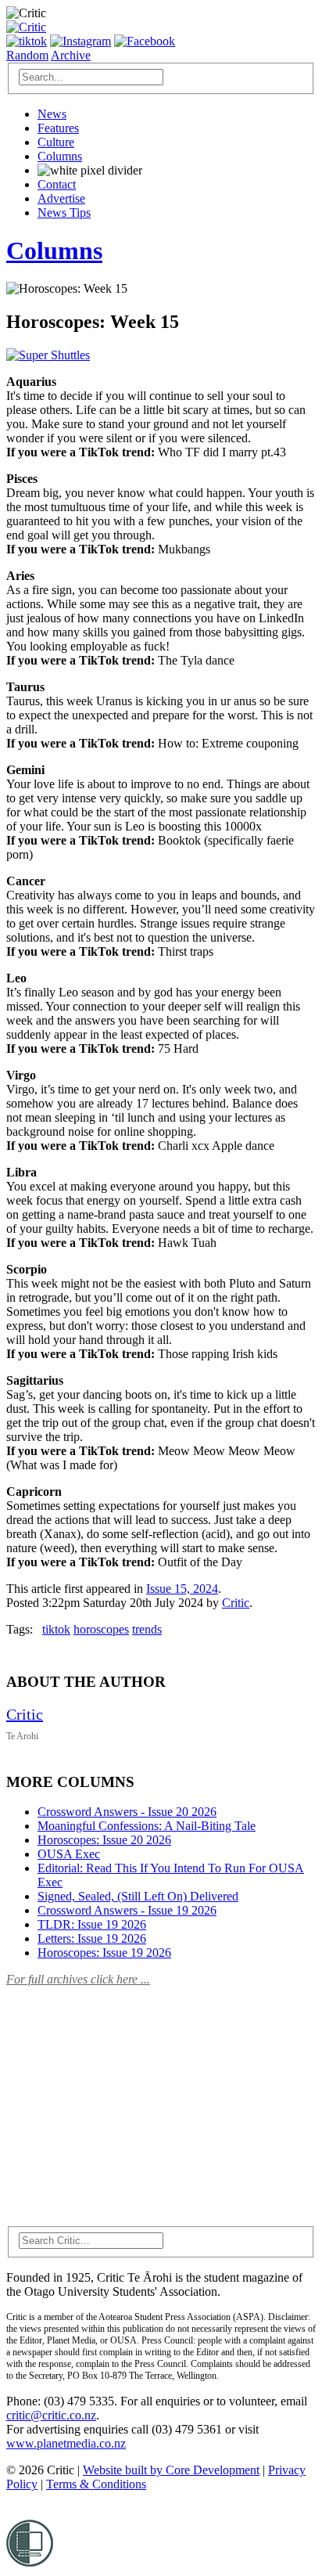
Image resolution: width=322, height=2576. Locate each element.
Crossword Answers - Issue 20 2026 (127, 1812)
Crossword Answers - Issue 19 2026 (127, 1910)
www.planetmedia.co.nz (66, 2443)
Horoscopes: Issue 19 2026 (104, 1953)
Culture (56, 142)
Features (58, 128)
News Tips (64, 213)
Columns (60, 156)
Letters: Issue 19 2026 (92, 1938)
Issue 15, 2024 (182, 1589)
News (52, 114)
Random (27, 55)
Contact (57, 184)
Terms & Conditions (96, 2484)
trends (147, 1629)
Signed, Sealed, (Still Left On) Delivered (138, 1896)
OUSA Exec (69, 1854)
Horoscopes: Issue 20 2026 (104, 1840)
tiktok (56, 1629)
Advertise (61, 198)
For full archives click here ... (78, 1979)
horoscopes (101, 1629)
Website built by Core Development (171, 2470)
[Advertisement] (123, 2097)
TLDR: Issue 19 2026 (92, 1924)
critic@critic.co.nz (51, 2415)
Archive (71, 55)
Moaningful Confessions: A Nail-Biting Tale (147, 1826)
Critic (236, 1603)
